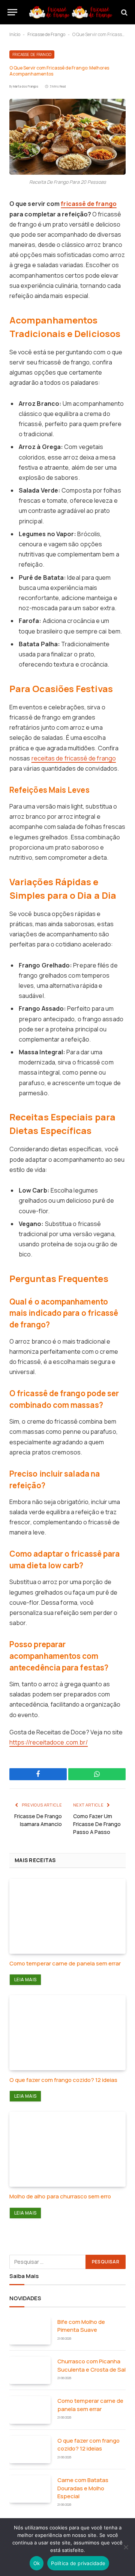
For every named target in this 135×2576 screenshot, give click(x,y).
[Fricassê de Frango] (71, 12)
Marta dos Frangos (26, 86)
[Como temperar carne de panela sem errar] (67, 1916)
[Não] (126, 2547)
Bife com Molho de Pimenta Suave (81, 2326)
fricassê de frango (88, 204)
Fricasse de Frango (46, 34)
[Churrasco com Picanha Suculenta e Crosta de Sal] (30, 2370)
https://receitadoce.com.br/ (49, 1742)
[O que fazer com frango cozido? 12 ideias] (67, 2033)
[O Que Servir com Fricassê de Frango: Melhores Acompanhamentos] (67, 137)
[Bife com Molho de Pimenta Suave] (30, 2331)
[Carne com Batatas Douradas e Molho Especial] (30, 2489)
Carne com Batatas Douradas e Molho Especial (83, 2488)
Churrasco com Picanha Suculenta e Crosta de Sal (91, 2365)
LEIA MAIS (25, 1980)
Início (15, 34)
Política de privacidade (78, 2563)
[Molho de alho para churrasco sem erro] (67, 2149)
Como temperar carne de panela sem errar (65, 1963)
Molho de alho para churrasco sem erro (60, 2196)
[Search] (124, 12)
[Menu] (12, 12)
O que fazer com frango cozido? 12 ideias (63, 2080)
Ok (37, 2563)
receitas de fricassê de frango (74, 758)
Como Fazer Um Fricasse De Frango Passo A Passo (97, 1824)
